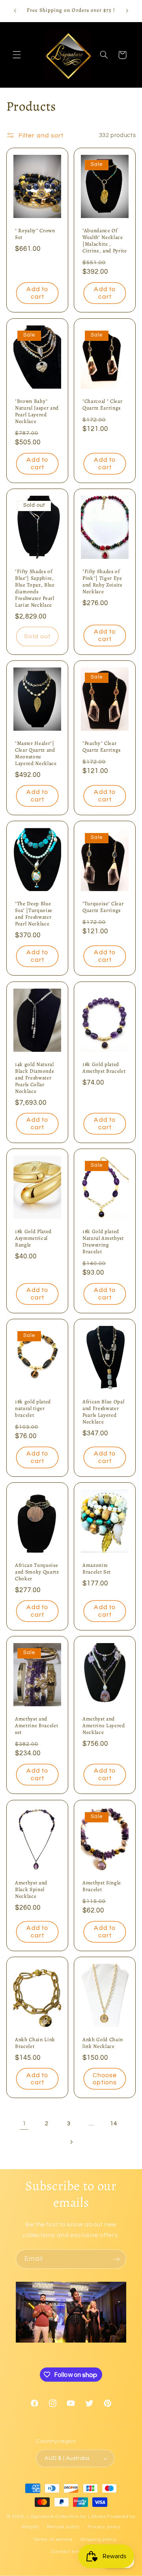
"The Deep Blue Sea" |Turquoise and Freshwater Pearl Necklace (34, 914)
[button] (17, 55)
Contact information (75, 2552)
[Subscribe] (117, 2259)
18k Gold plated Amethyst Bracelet (104, 1068)
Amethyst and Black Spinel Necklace (31, 1890)
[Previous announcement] (15, 11)
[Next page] (71, 2142)
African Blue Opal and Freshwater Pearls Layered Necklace (103, 1412)
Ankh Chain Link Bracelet (35, 2043)
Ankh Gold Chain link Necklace (103, 2043)
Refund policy (64, 2527)
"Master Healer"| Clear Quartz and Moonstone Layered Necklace (36, 754)
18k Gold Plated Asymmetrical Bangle (33, 1238)
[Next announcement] (127, 11)
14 (113, 2124)
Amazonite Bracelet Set (97, 1569)
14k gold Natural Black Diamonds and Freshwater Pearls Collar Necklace (35, 1078)
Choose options (105, 2079)
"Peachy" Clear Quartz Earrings (102, 747)
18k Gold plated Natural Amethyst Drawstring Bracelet (103, 1242)
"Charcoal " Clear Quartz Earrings (102, 405)
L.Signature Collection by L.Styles (66, 2517)
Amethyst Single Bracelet (102, 1886)
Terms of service (53, 2539)
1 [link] (24, 2123)
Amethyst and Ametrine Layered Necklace (104, 1726)
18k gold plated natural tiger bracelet (33, 1409)
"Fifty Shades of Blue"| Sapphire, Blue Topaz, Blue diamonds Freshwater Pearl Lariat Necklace (35, 589)
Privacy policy (104, 2527)
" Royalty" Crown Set (35, 235)
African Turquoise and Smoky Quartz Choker (37, 1573)
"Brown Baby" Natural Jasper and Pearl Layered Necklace (37, 412)
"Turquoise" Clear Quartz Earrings (103, 908)
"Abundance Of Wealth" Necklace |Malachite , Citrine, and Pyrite (105, 241)
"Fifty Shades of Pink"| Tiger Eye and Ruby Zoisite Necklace (103, 582)
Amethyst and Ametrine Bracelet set (36, 1726)
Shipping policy (98, 2539)
